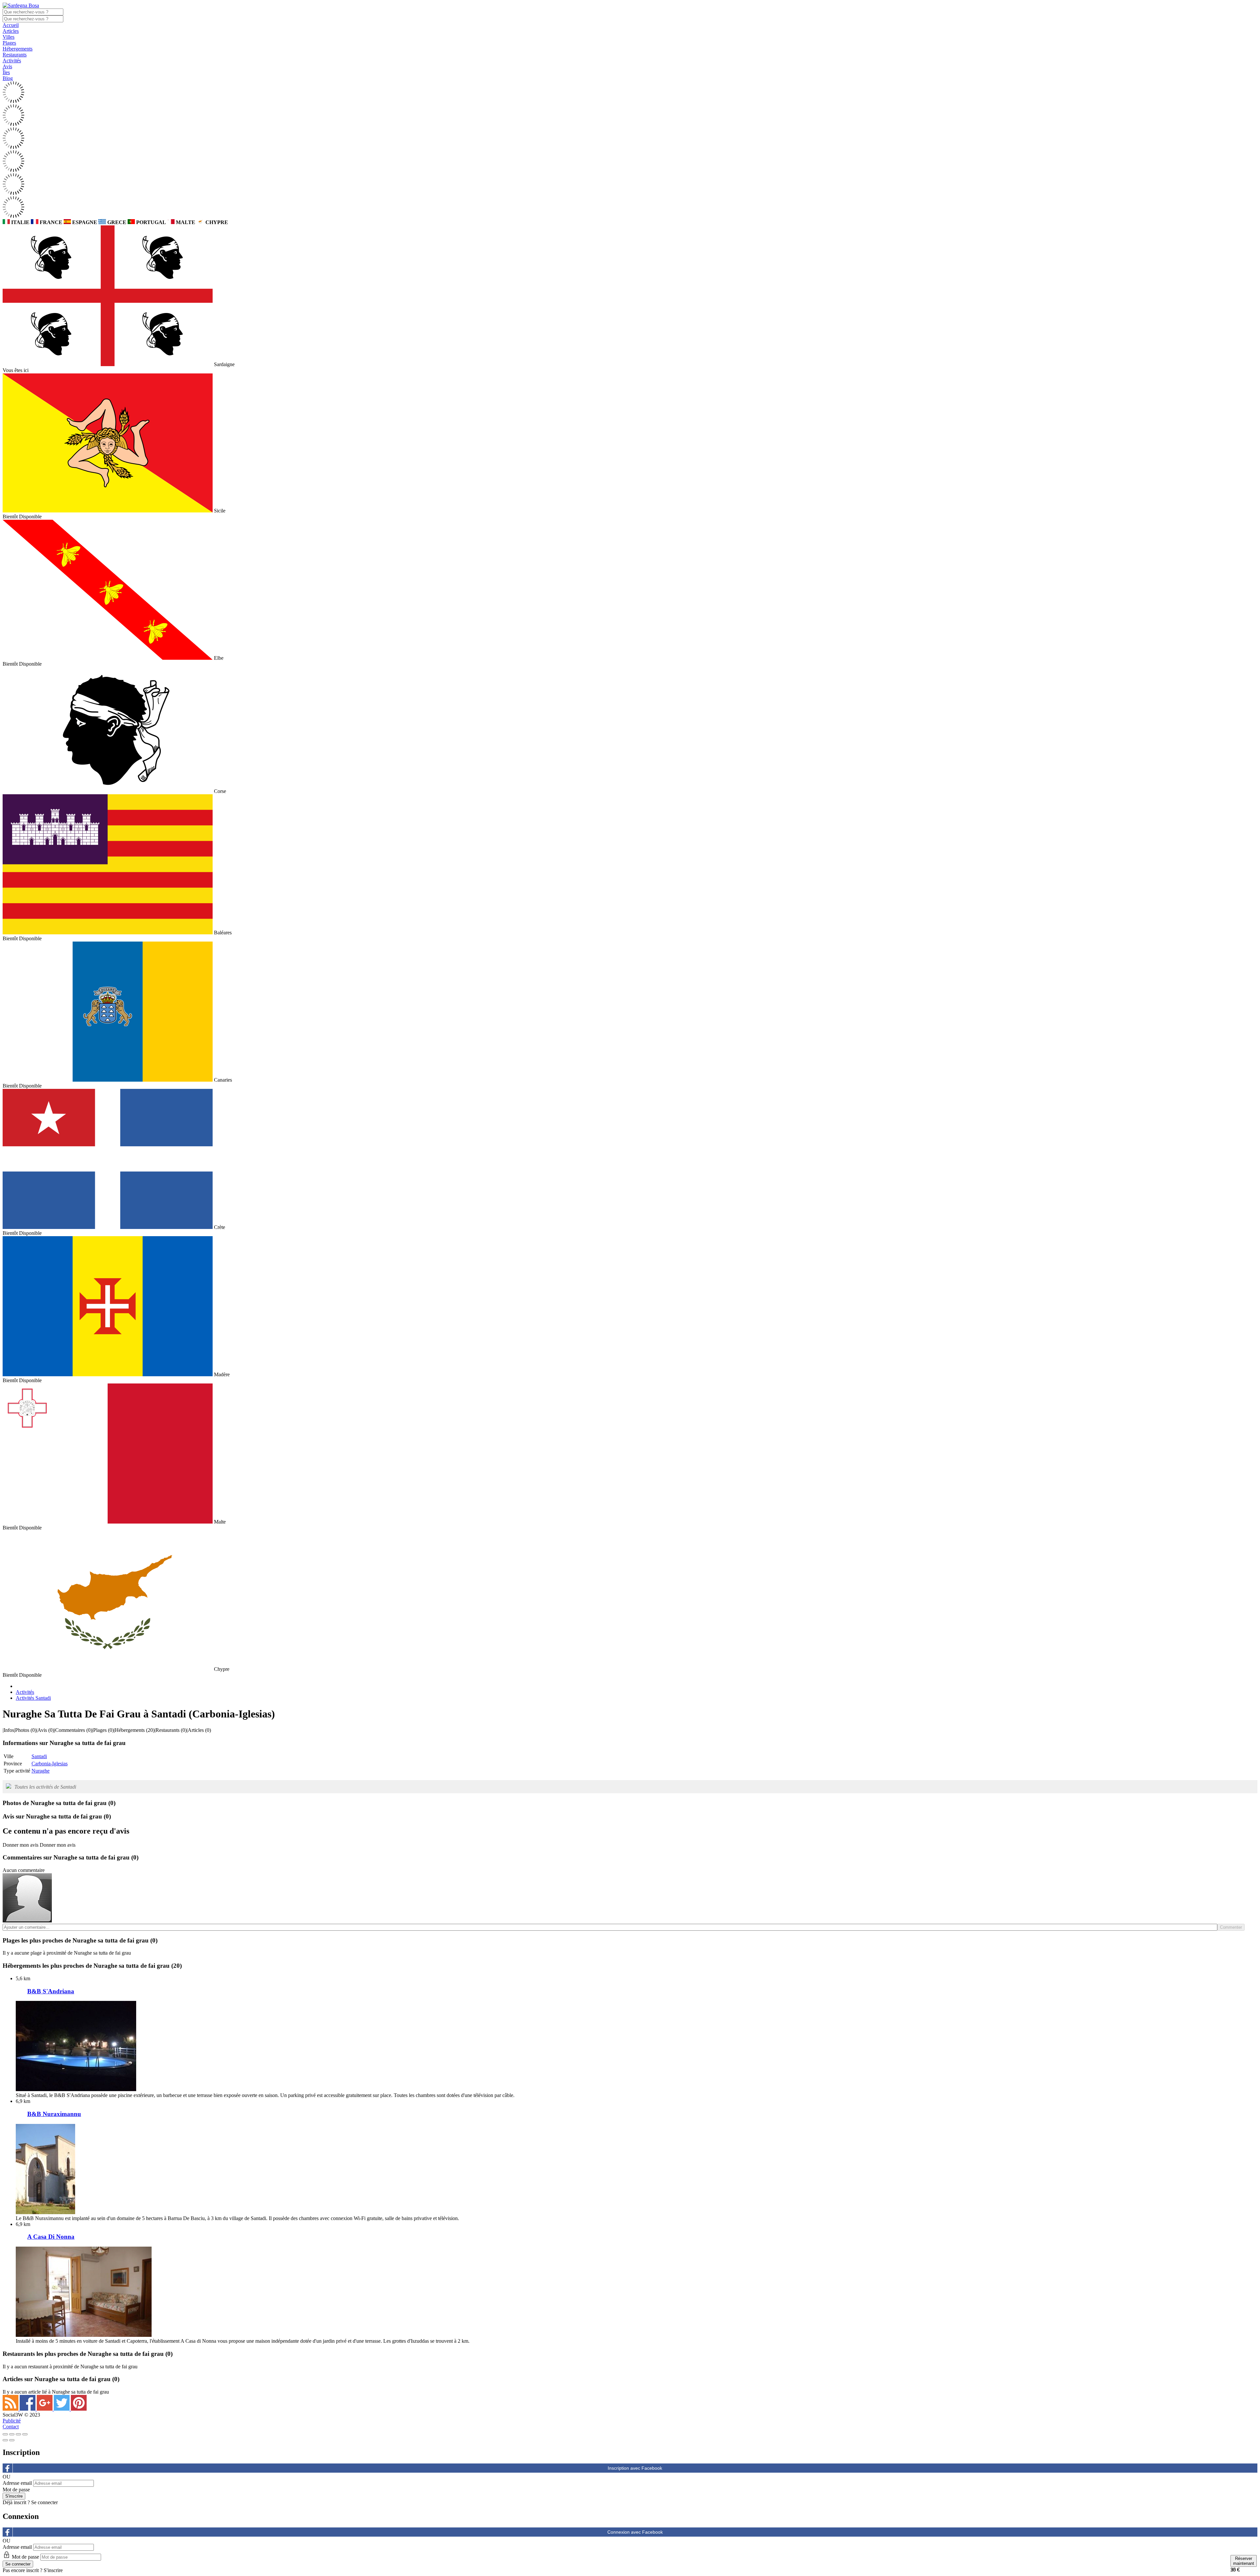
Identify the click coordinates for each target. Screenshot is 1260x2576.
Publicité (12, 2421)
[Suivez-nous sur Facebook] (28, 2409)
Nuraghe (41, 1771)
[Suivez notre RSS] (11, 2409)
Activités (12, 61)
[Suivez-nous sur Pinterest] (79, 2409)
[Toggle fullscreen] (18, 2434)
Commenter (1231, 1927)
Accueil (11, 25)
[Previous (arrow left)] (5, 2440)
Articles (11, 31)
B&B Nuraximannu (54, 2114)
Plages (9, 43)
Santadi (39, 1756)
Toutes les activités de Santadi (45, 1787)
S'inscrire (53, 2570)
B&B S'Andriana (51, 1991)
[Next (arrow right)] (12, 2440)
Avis (7, 66)
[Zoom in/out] (25, 2434)
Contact (11, 2427)
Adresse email (17, 2483)
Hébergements (18, 49)
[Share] (12, 2434)
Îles (6, 72)
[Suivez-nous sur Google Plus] (45, 2409)
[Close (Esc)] (5, 2434)
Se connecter (44, 2502)
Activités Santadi (33, 1698)
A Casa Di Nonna (51, 2237)
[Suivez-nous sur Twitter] (62, 2409)
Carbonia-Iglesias (50, 1764)
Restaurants (15, 55)
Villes (9, 37)
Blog (8, 78)
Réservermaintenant (1244, 2561)
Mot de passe (16, 2490)
